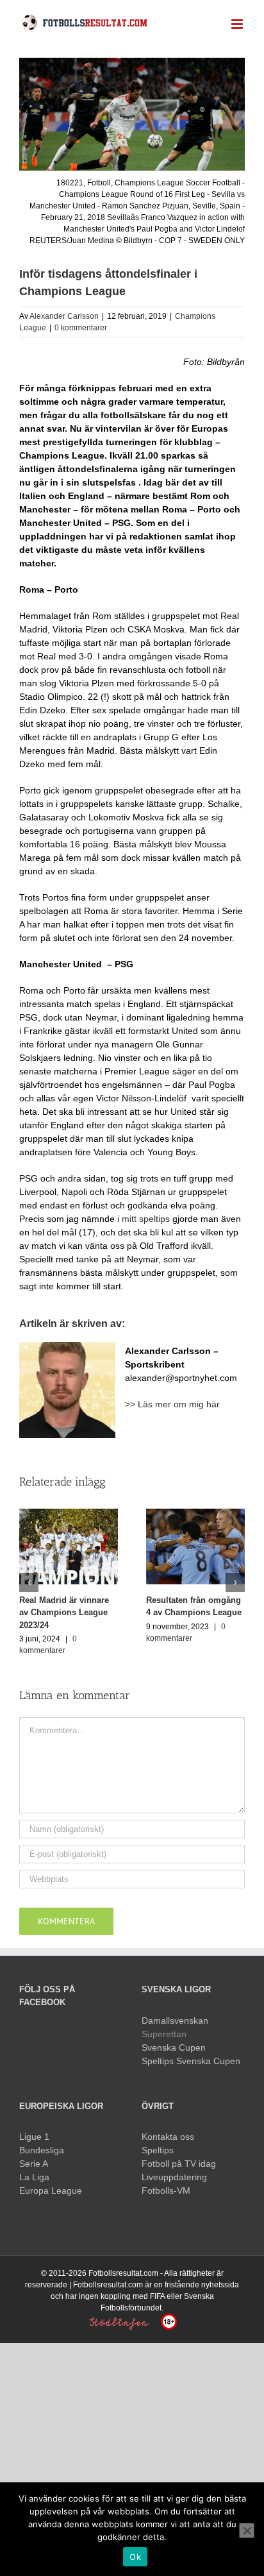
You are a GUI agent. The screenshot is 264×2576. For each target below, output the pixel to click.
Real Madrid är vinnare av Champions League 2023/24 (64, 1613)
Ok (135, 2557)
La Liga (34, 2177)
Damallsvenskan (175, 2021)
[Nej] (247, 2530)
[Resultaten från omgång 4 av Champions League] (195, 1546)
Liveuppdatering (174, 2177)
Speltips (158, 2150)
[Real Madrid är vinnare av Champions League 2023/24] (69, 1546)
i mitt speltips (144, 1219)
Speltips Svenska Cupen (191, 2061)
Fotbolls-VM (166, 2190)
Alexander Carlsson (64, 316)
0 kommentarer (81, 328)
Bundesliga (42, 2150)
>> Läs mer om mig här (172, 1404)
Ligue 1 (34, 2137)
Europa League (51, 2190)
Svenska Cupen (174, 2047)
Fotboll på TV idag (179, 2164)
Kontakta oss (168, 2137)
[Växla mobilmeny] (238, 24)
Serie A (34, 2164)
